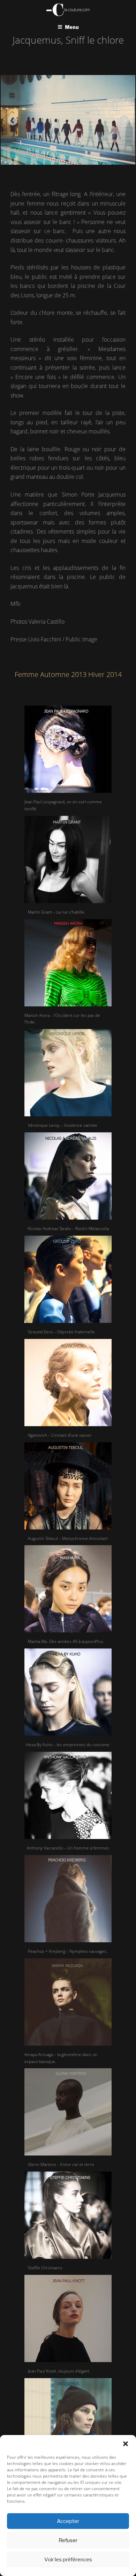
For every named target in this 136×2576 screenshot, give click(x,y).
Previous (10, 119)
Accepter (68, 2521)
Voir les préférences (68, 2560)
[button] (126, 2444)
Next (122, 119)
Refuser (68, 2540)
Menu (72, 27)
